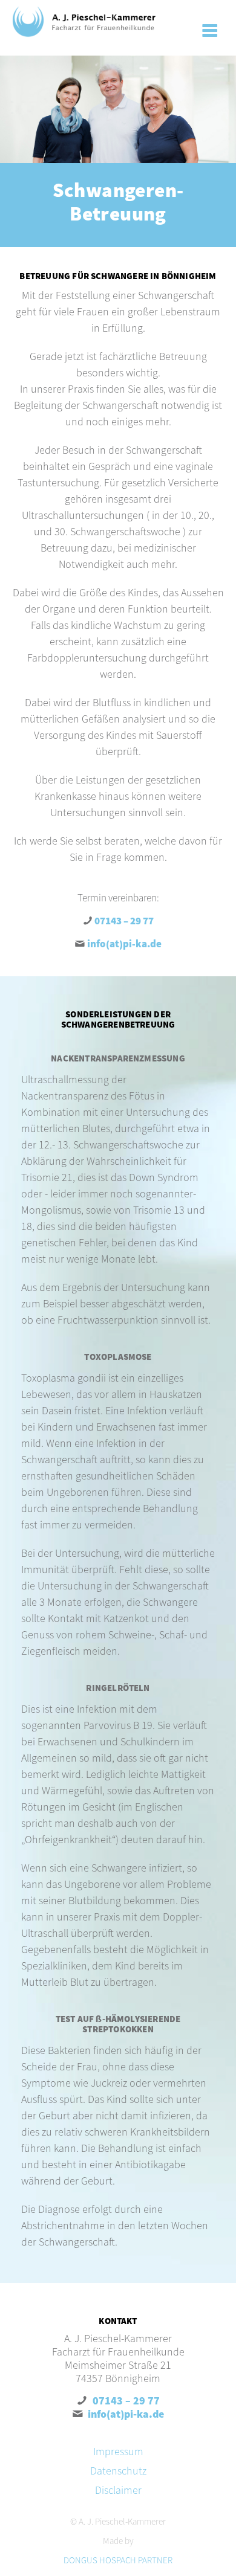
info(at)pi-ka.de (124, 944)
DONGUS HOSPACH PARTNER (118, 2560)
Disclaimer (118, 2490)
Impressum (118, 2451)
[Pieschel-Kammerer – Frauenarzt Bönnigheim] (84, 22)
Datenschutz (118, 2471)
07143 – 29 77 (124, 921)
